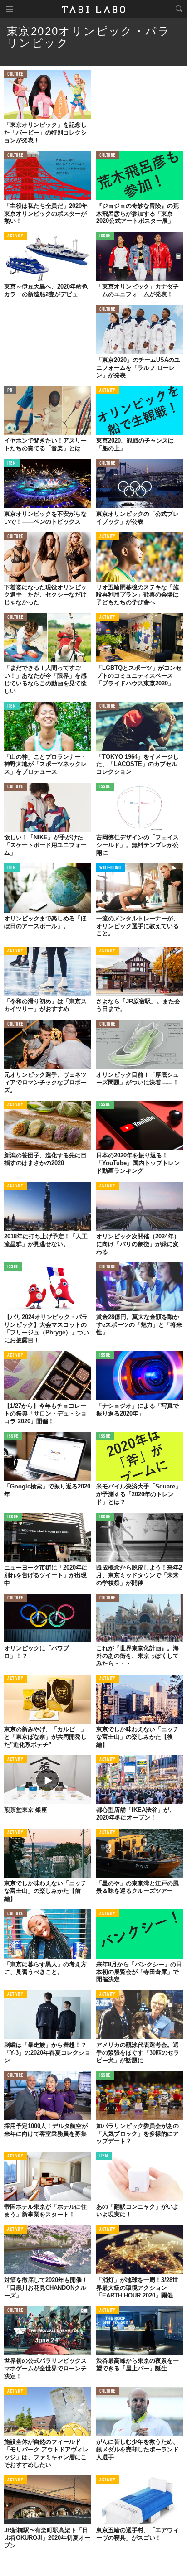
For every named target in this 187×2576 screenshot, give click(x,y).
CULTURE (15, 75)
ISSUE (105, 236)
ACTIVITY (15, 236)
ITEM (12, 464)
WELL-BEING (110, 868)
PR (10, 391)
